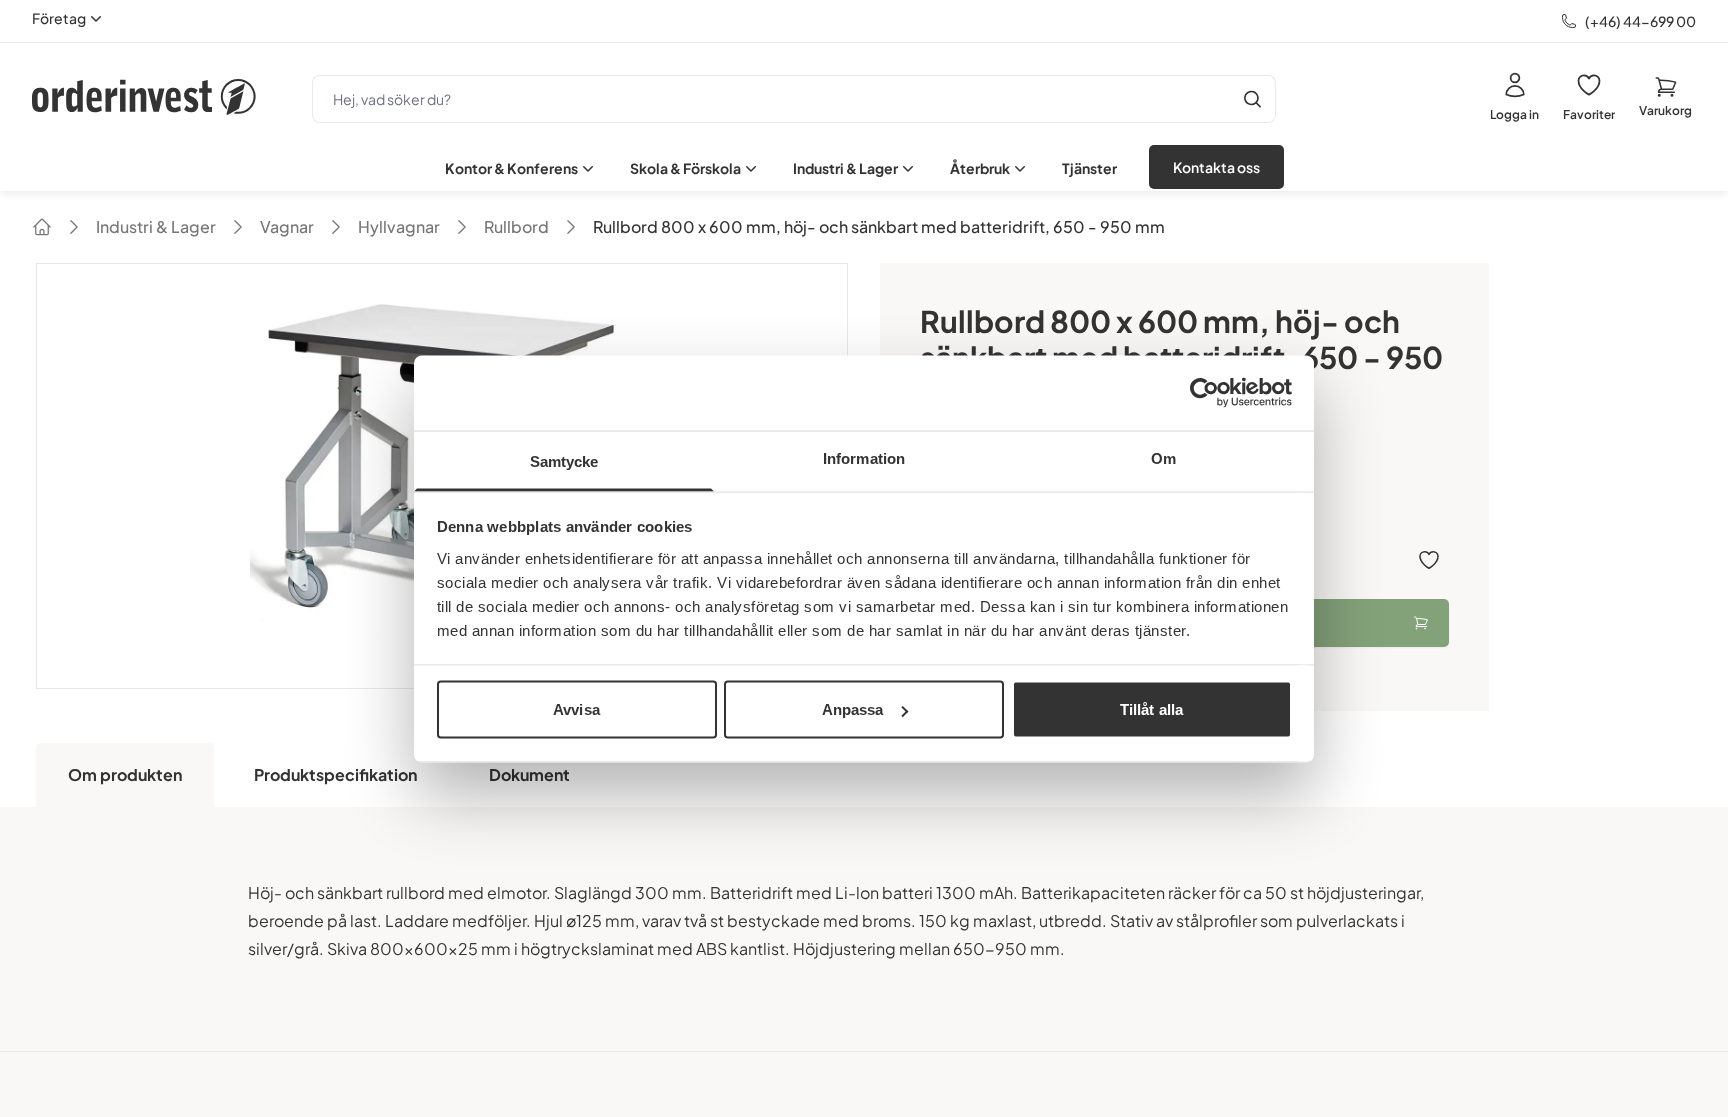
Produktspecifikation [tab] (335, 774)
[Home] (42, 227)
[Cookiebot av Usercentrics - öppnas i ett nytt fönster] (1204, 393)
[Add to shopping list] (1429, 560)
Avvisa (576, 709)
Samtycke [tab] (564, 460)
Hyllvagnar (399, 226)
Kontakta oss (1216, 167)
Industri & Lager (845, 168)
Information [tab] (864, 457)
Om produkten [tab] (125, 774)
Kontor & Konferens (511, 168)
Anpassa (853, 709)
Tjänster (1089, 168)
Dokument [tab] (529, 774)
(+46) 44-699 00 (1640, 21)
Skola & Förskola (685, 168)
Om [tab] (1163, 457)
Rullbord (516, 226)
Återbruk (980, 168)
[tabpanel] (864, 929)
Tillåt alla (1151, 709)
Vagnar (287, 226)
